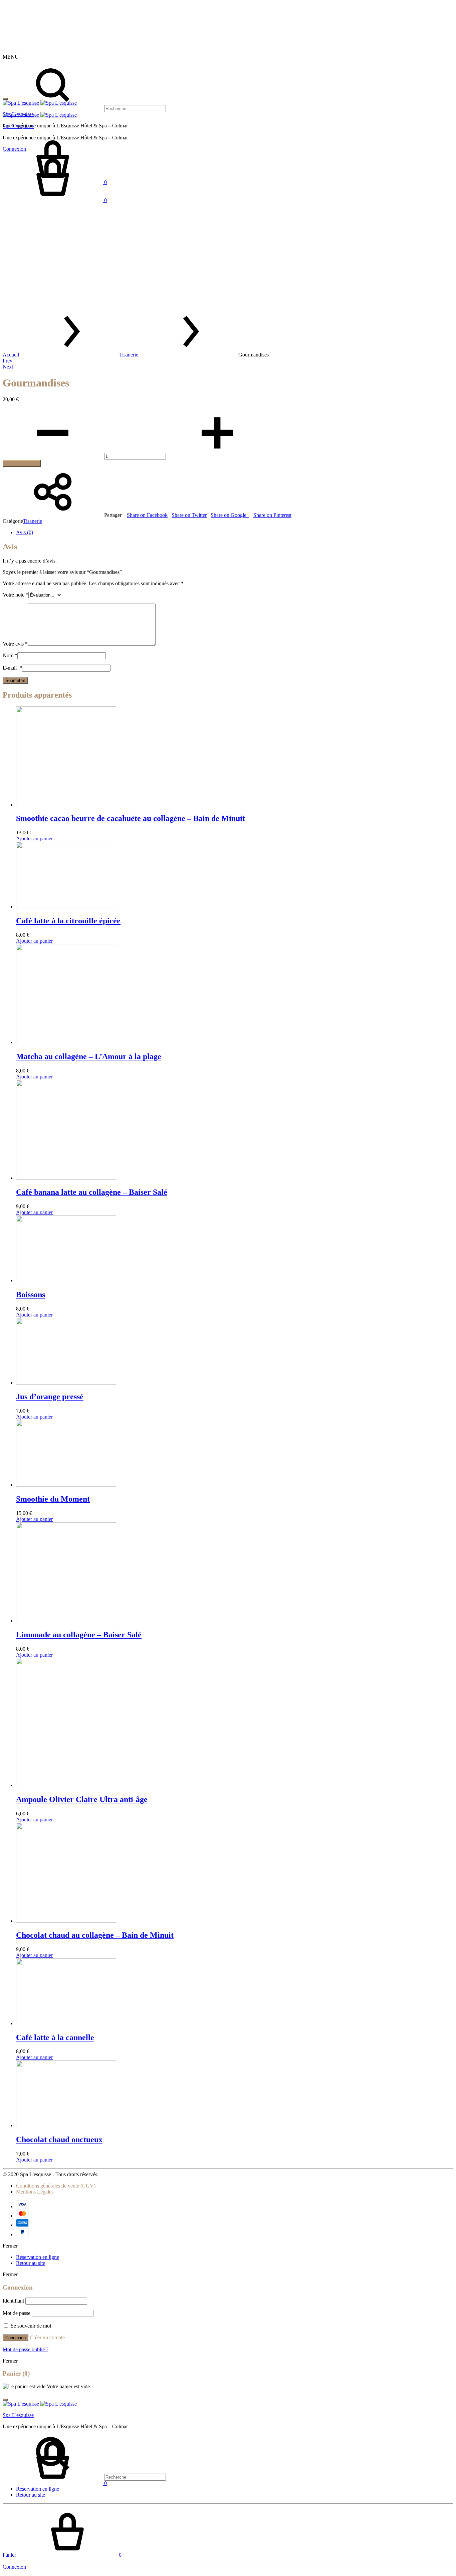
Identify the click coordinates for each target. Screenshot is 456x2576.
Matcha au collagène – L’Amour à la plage (89, 1056)
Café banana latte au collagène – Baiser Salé (92, 1192)
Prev (8, 361)
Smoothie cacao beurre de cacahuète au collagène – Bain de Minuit (131, 818)
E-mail (12, 668)
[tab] (235, 533)
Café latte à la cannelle (55, 2037)
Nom (10, 655)
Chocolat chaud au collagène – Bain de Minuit (95, 1935)
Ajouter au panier (22, 463)
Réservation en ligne (38, 2257)
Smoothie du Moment (53, 1499)
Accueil (11, 355)
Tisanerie (129, 355)
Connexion (16, 2338)
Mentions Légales (35, 2192)
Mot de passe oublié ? (26, 2349)
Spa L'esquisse (18, 114)
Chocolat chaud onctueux (59, 2139)
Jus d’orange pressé (50, 1397)
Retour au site (31, 2263)
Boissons (31, 1295)
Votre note (16, 595)
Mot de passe (17, 2313)
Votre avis (15, 644)
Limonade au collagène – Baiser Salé (79, 1635)
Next (8, 367)
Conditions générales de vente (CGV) (56, 2186)
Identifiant (13, 2301)
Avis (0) (25, 532)
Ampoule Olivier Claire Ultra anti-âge (82, 1799)
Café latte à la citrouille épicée (68, 921)
